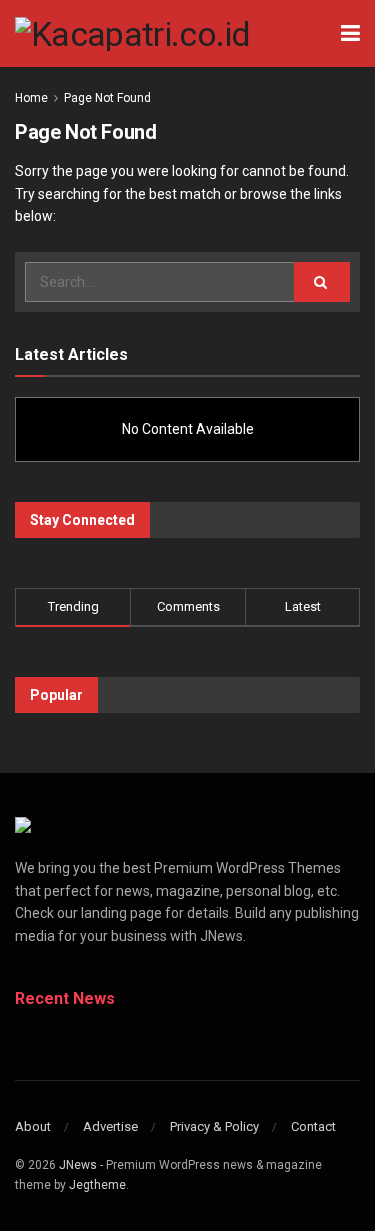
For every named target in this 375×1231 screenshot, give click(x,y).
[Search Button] (322, 282)
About (33, 1126)
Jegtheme (97, 1185)
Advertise (110, 1126)
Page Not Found (107, 98)
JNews (78, 1165)
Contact (313, 1126)
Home (31, 98)
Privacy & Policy (214, 1126)
